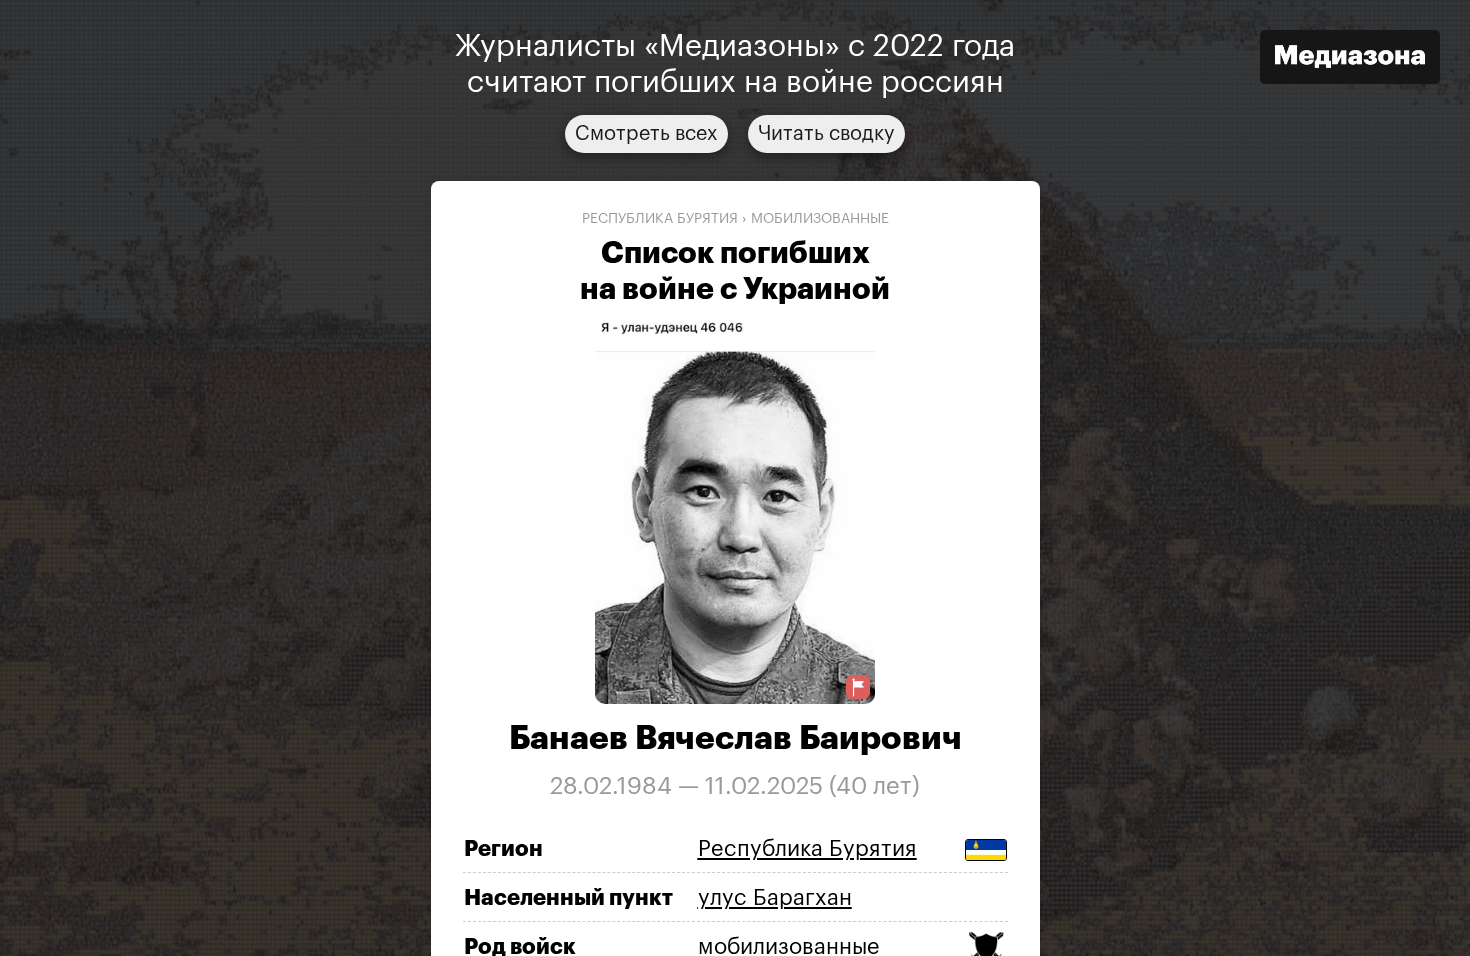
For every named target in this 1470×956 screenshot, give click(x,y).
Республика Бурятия (660, 219)
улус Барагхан (775, 898)
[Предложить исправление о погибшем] (858, 687)
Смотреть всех (646, 134)
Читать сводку (826, 134)
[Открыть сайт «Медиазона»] (1350, 59)
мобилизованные (820, 219)
